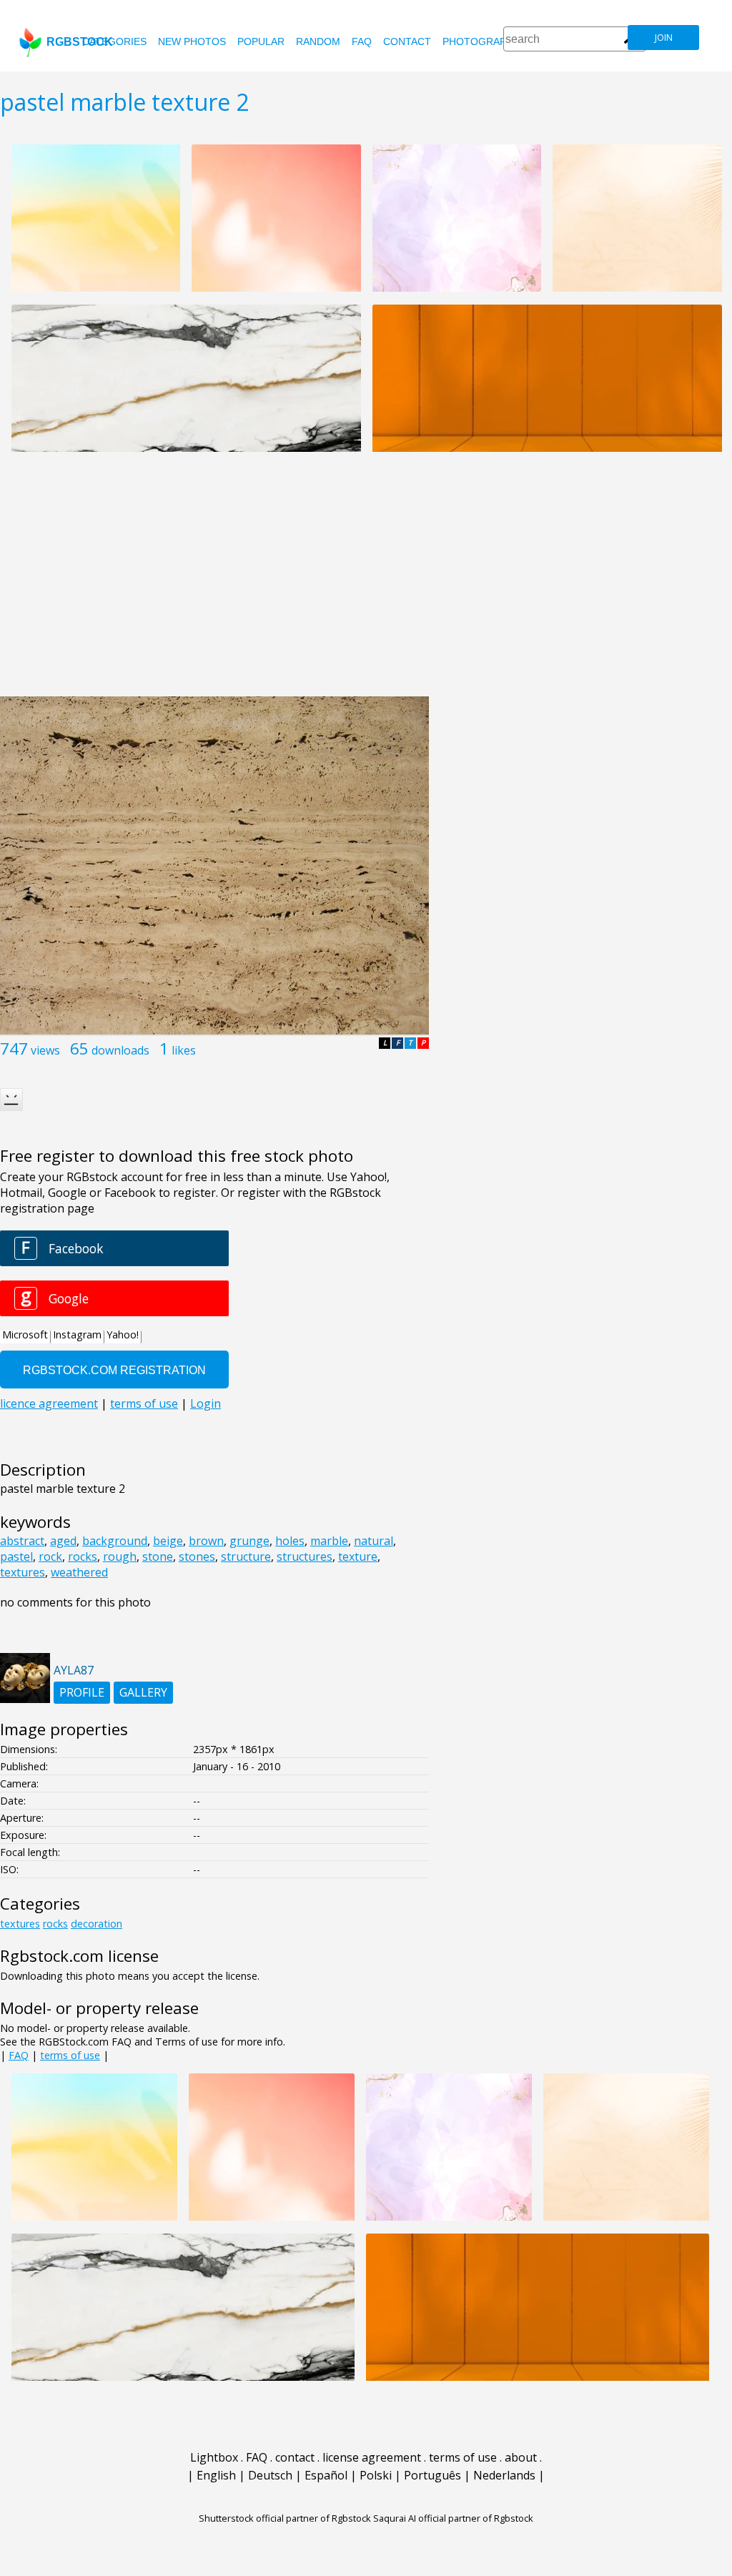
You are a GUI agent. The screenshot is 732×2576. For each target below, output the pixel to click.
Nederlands (504, 2475)
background (115, 1541)
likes (184, 1050)
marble (329, 1541)
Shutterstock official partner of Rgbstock (285, 2518)
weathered (79, 1572)
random (318, 41)
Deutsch (270, 2475)
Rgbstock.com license (79, 1956)
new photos (192, 41)
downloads (120, 1050)
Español (326, 2475)
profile (82, 1692)
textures (23, 1572)
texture (358, 1556)
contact (407, 41)
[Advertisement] (366, 582)
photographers (488, 41)
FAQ (362, 41)
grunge (249, 1541)
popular (261, 41)
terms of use (70, 2055)
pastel (16, 1556)
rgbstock (80, 42)
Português (432, 2475)
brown (206, 1541)
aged (63, 1541)
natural (374, 1541)
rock (50, 1556)
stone (158, 1556)
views (45, 1050)
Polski (376, 2475)
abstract (22, 1541)
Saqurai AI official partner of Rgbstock (453, 2518)
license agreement (372, 2457)
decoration (97, 1924)
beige (168, 1541)
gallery (143, 1692)
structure (246, 1556)
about (521, 2457)
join (664, 38)
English (216, 2475)
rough (120, 1556)
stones (197, 1556)
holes (290, 1541)
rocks (83, 1556)
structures (305, 1556)
